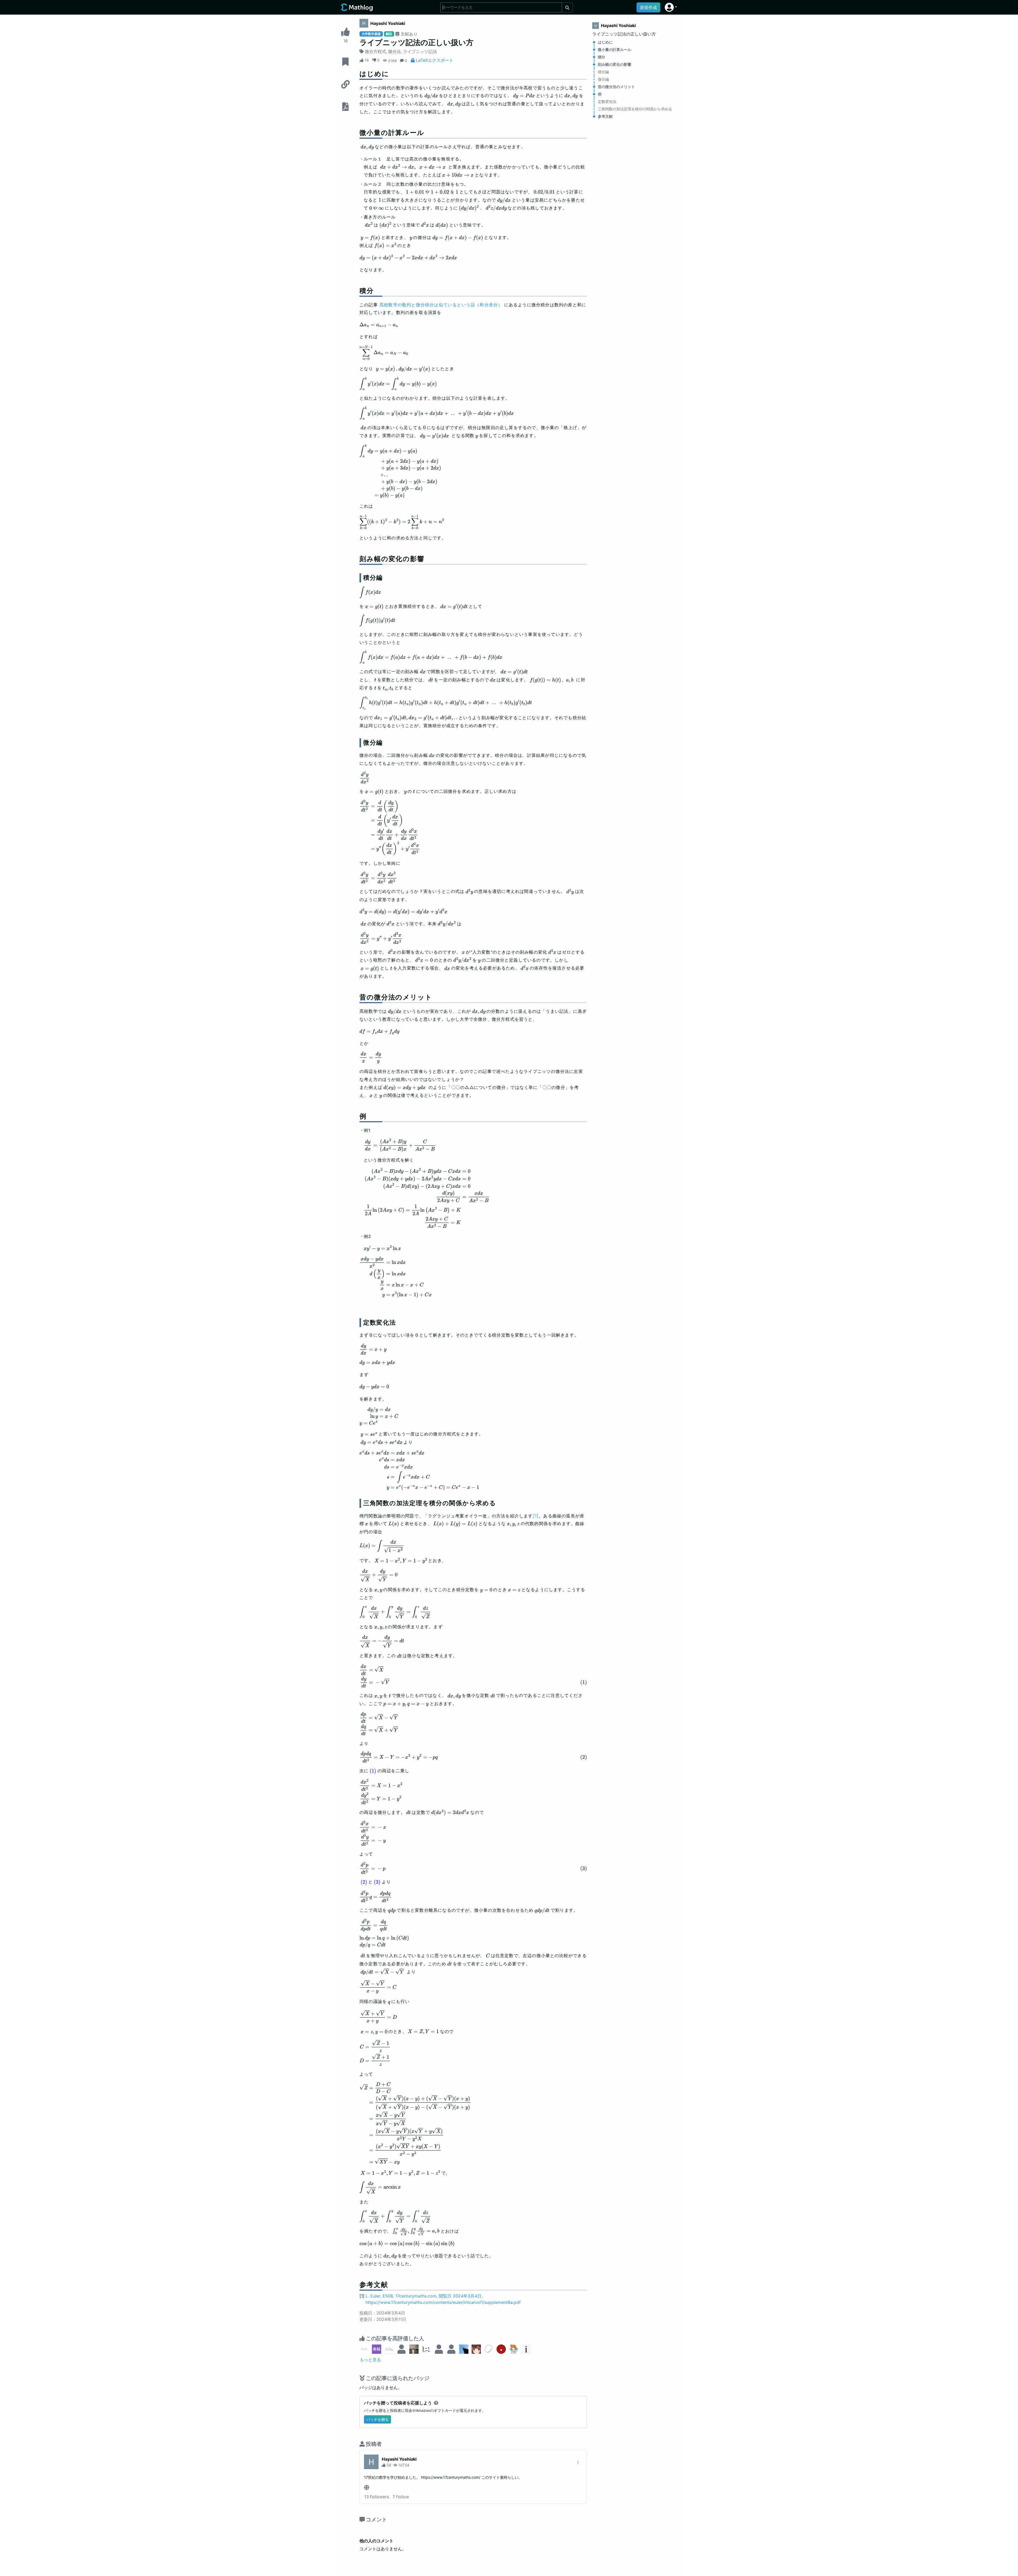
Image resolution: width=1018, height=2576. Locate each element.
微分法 (394, 51)
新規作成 (648, 7)
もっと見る (370, 2360)
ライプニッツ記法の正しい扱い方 (624, 34)
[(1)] (373, 1771)
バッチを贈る (378, 2419)
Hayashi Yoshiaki (388, 23)
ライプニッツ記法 (420, 51)
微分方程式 (375, 51)
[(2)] (364, 1882)
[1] (536, 1516)
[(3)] (377, 1882)
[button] (671, 7)
